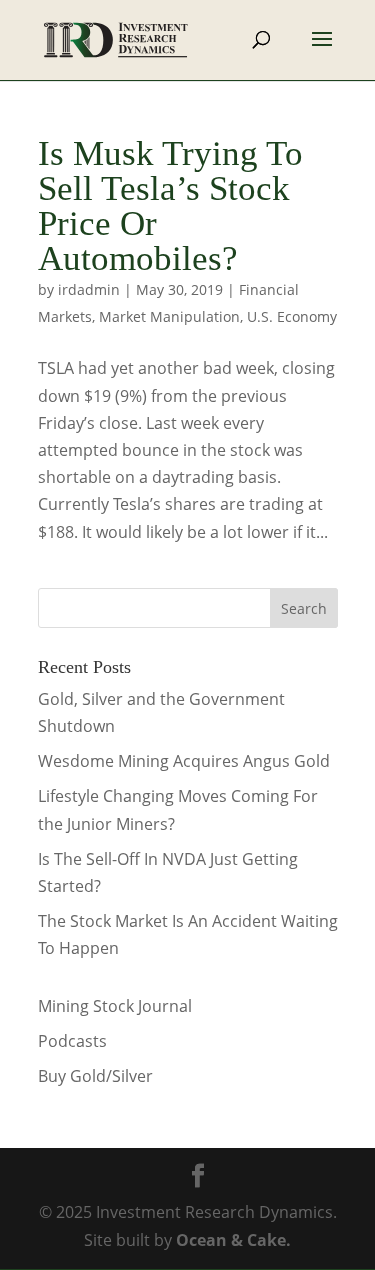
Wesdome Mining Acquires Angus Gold (184, 761)
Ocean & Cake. (233, 1240)
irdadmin (89, 289)
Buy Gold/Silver (95, 1076)
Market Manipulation (169, 316)
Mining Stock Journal (115, 1006)
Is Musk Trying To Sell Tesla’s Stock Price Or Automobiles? (170, 206)
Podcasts (72, 1041)
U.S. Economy (292, 316)
